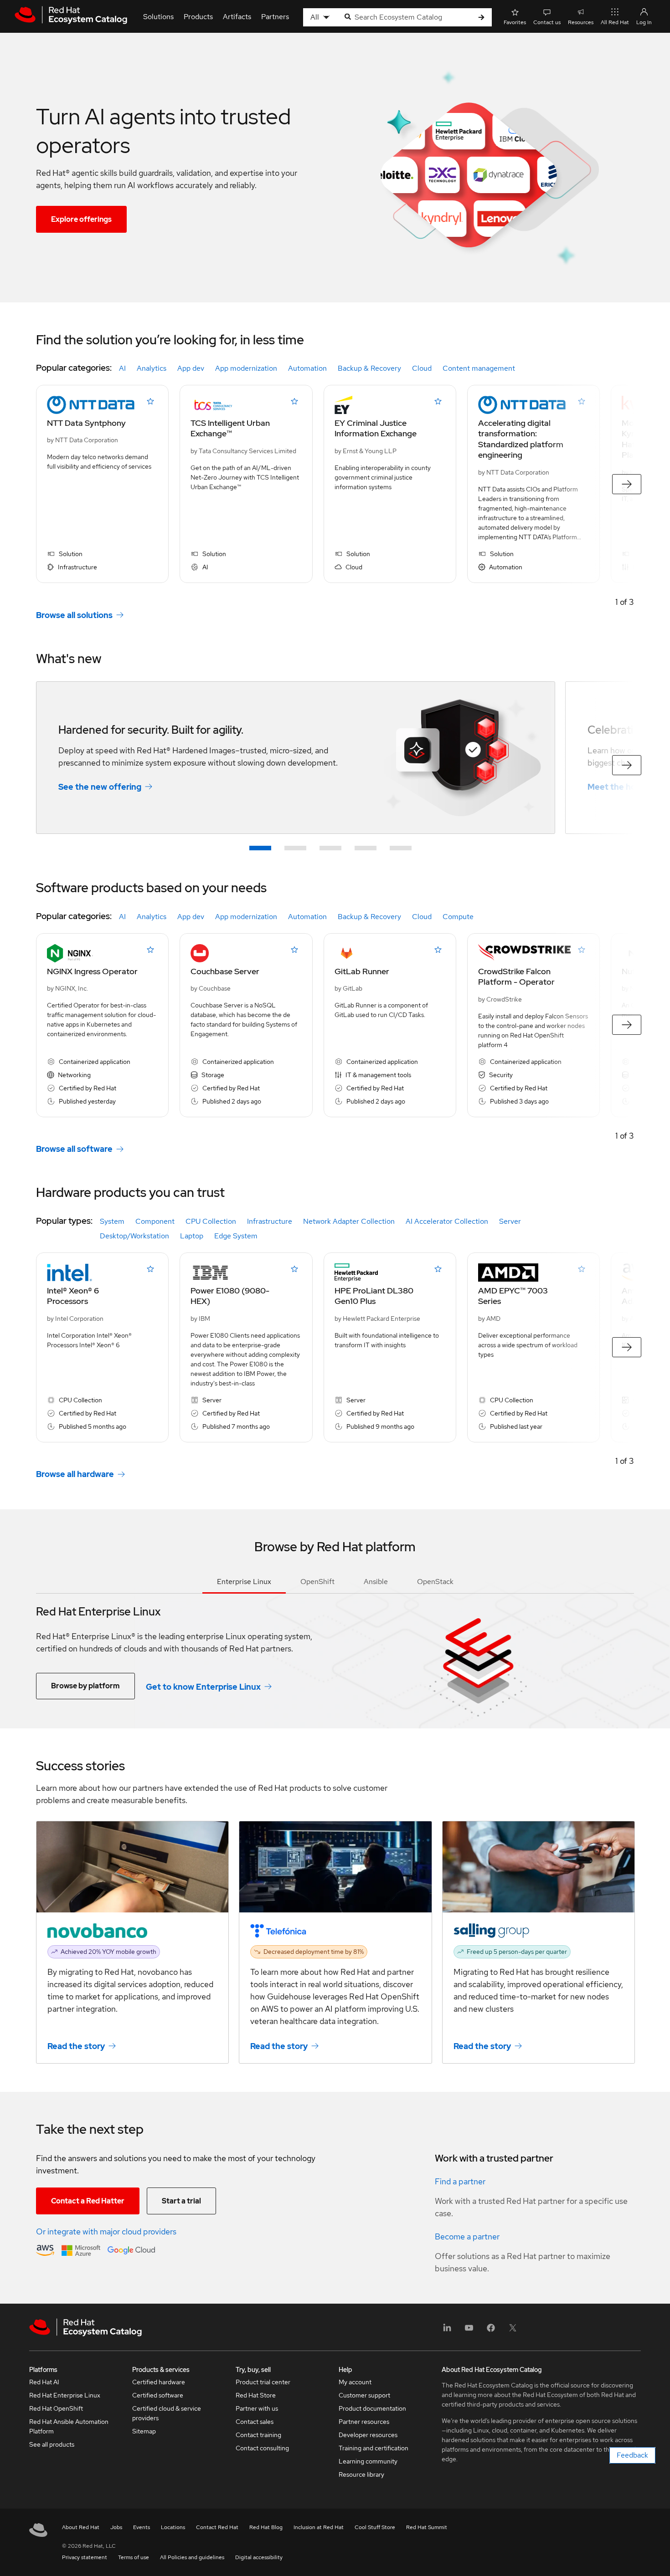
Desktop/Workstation (134, 1236)
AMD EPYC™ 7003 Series (513, 1296)
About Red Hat (81, 2527)
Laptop (192, 1236)
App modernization (246, 368)
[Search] (481, 18)
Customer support (364, 2395)
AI (122, 368)
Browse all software (74, 1149)
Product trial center (263, 2382)
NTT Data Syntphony (86, 423)
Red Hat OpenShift (56, 2408)
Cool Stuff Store (375, 2527)
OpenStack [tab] (435, 1582)
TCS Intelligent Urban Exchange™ (230, 428)
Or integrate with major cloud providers (106, 2231)
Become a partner (467, 2236)
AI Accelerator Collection (447, 1221)
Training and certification (374, 2448)
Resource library (361, 2474)
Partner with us (257, 2408)
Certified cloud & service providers (167, 2413)
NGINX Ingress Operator (92, 971)
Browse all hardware (75, 1474)
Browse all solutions (74, 615)
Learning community (368, 2461)
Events (142, 2527)
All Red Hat (615, 22)
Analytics (152, 368)
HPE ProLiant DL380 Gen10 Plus (374, 1296)
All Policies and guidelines (192, 2557)
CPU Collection (211, 1221)
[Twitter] (513, 2331)
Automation (307, 368)
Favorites (515, 22)
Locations (173, 2527)
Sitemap (144, 2431)
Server (510, 1221)
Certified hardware (159, 2382)
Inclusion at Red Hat (319, 2527)
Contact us (547, 22)
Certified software (158, 2395)
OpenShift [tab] (317, 1582)
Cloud (422, 368)
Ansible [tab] (376, 1582)
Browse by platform (85, 1686)
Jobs (116, 2527)
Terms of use (134, 2557)
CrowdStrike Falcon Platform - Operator (516, 976)
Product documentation (372, 2408)
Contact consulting (262, 2448)
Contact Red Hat (217, 2527)
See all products (52, 2444)
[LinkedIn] (447, 2331)
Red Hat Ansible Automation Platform (69, 2426)
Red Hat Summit (427, 2527)
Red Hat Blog (266, 2527)
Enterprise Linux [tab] (244, 1582)
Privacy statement (85, 2557)
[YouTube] (469, 2331)
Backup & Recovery (369, 368)
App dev (191, 368)
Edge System (236, 1236)
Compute (458, 917)
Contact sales (255, 2422)
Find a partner (460, 2181)
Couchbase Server (225, 971)
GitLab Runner (362, 971)
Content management (479, 368)
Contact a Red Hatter (88, 2201)
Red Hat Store (256, 2395)
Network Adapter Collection (349, 1221)
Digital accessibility (259, 2557)
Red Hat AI (44, 2382)
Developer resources (368, 2435)
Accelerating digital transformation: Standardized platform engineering (521, 439)
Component (155, 1221)
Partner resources (364, 2422)
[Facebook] (491, 2331)
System (112, 1221)
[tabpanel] (335, 1646)
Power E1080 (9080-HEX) (230, 1296)
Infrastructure (270, 1221)
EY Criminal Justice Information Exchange (376, 428)
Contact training (258, 2435)
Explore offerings (81, 219)
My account (355, 2382)
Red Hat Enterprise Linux (65, 2395)
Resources (581, 22)
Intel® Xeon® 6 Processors (73, 1296)
